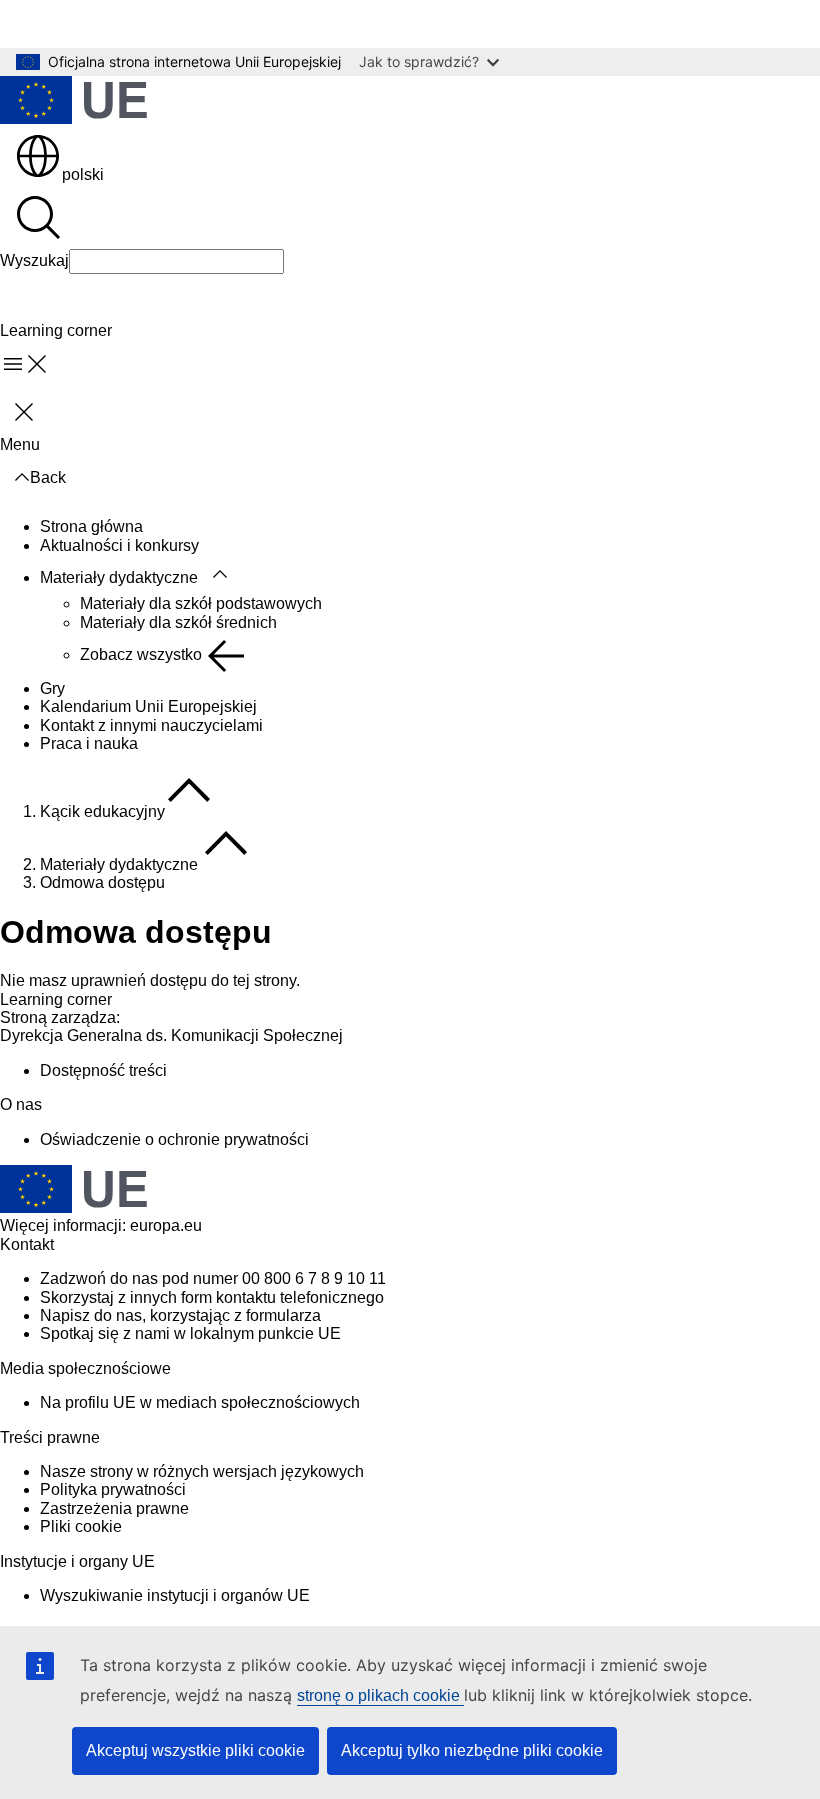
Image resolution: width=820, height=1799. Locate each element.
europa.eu (166, 1225)
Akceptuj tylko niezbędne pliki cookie (472, 1750)
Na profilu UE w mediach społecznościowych (200, 1402)
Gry (52, 688)
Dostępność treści (103, 1070)
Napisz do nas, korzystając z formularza (180, 1315)
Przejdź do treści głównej (103, 23)
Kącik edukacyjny (102, 811)
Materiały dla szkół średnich (178, 622)
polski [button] (83, 174)
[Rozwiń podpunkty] (220, 575)
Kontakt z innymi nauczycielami (151, 725)
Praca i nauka (89, 743)
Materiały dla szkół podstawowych (201, 603)
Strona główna (91, 526)
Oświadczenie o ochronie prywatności (174, 1139)
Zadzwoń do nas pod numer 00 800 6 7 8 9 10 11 (213, 1278)
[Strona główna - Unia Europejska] (73, 102)
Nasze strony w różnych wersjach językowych (202, 1471)
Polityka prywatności (113, 1489)
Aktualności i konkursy (119, 545)
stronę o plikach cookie (380, 1695)
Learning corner (56, 999)
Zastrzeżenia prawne (114, 1508)
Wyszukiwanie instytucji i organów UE (175, 1595)
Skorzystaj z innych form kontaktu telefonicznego (212, 1297)
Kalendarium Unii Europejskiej (148, 706)
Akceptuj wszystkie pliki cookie (195, 1750)
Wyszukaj (34, 260)
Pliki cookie (81, 1526)
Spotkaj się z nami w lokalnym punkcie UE (190, 1333)
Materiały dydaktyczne (119, 577)
